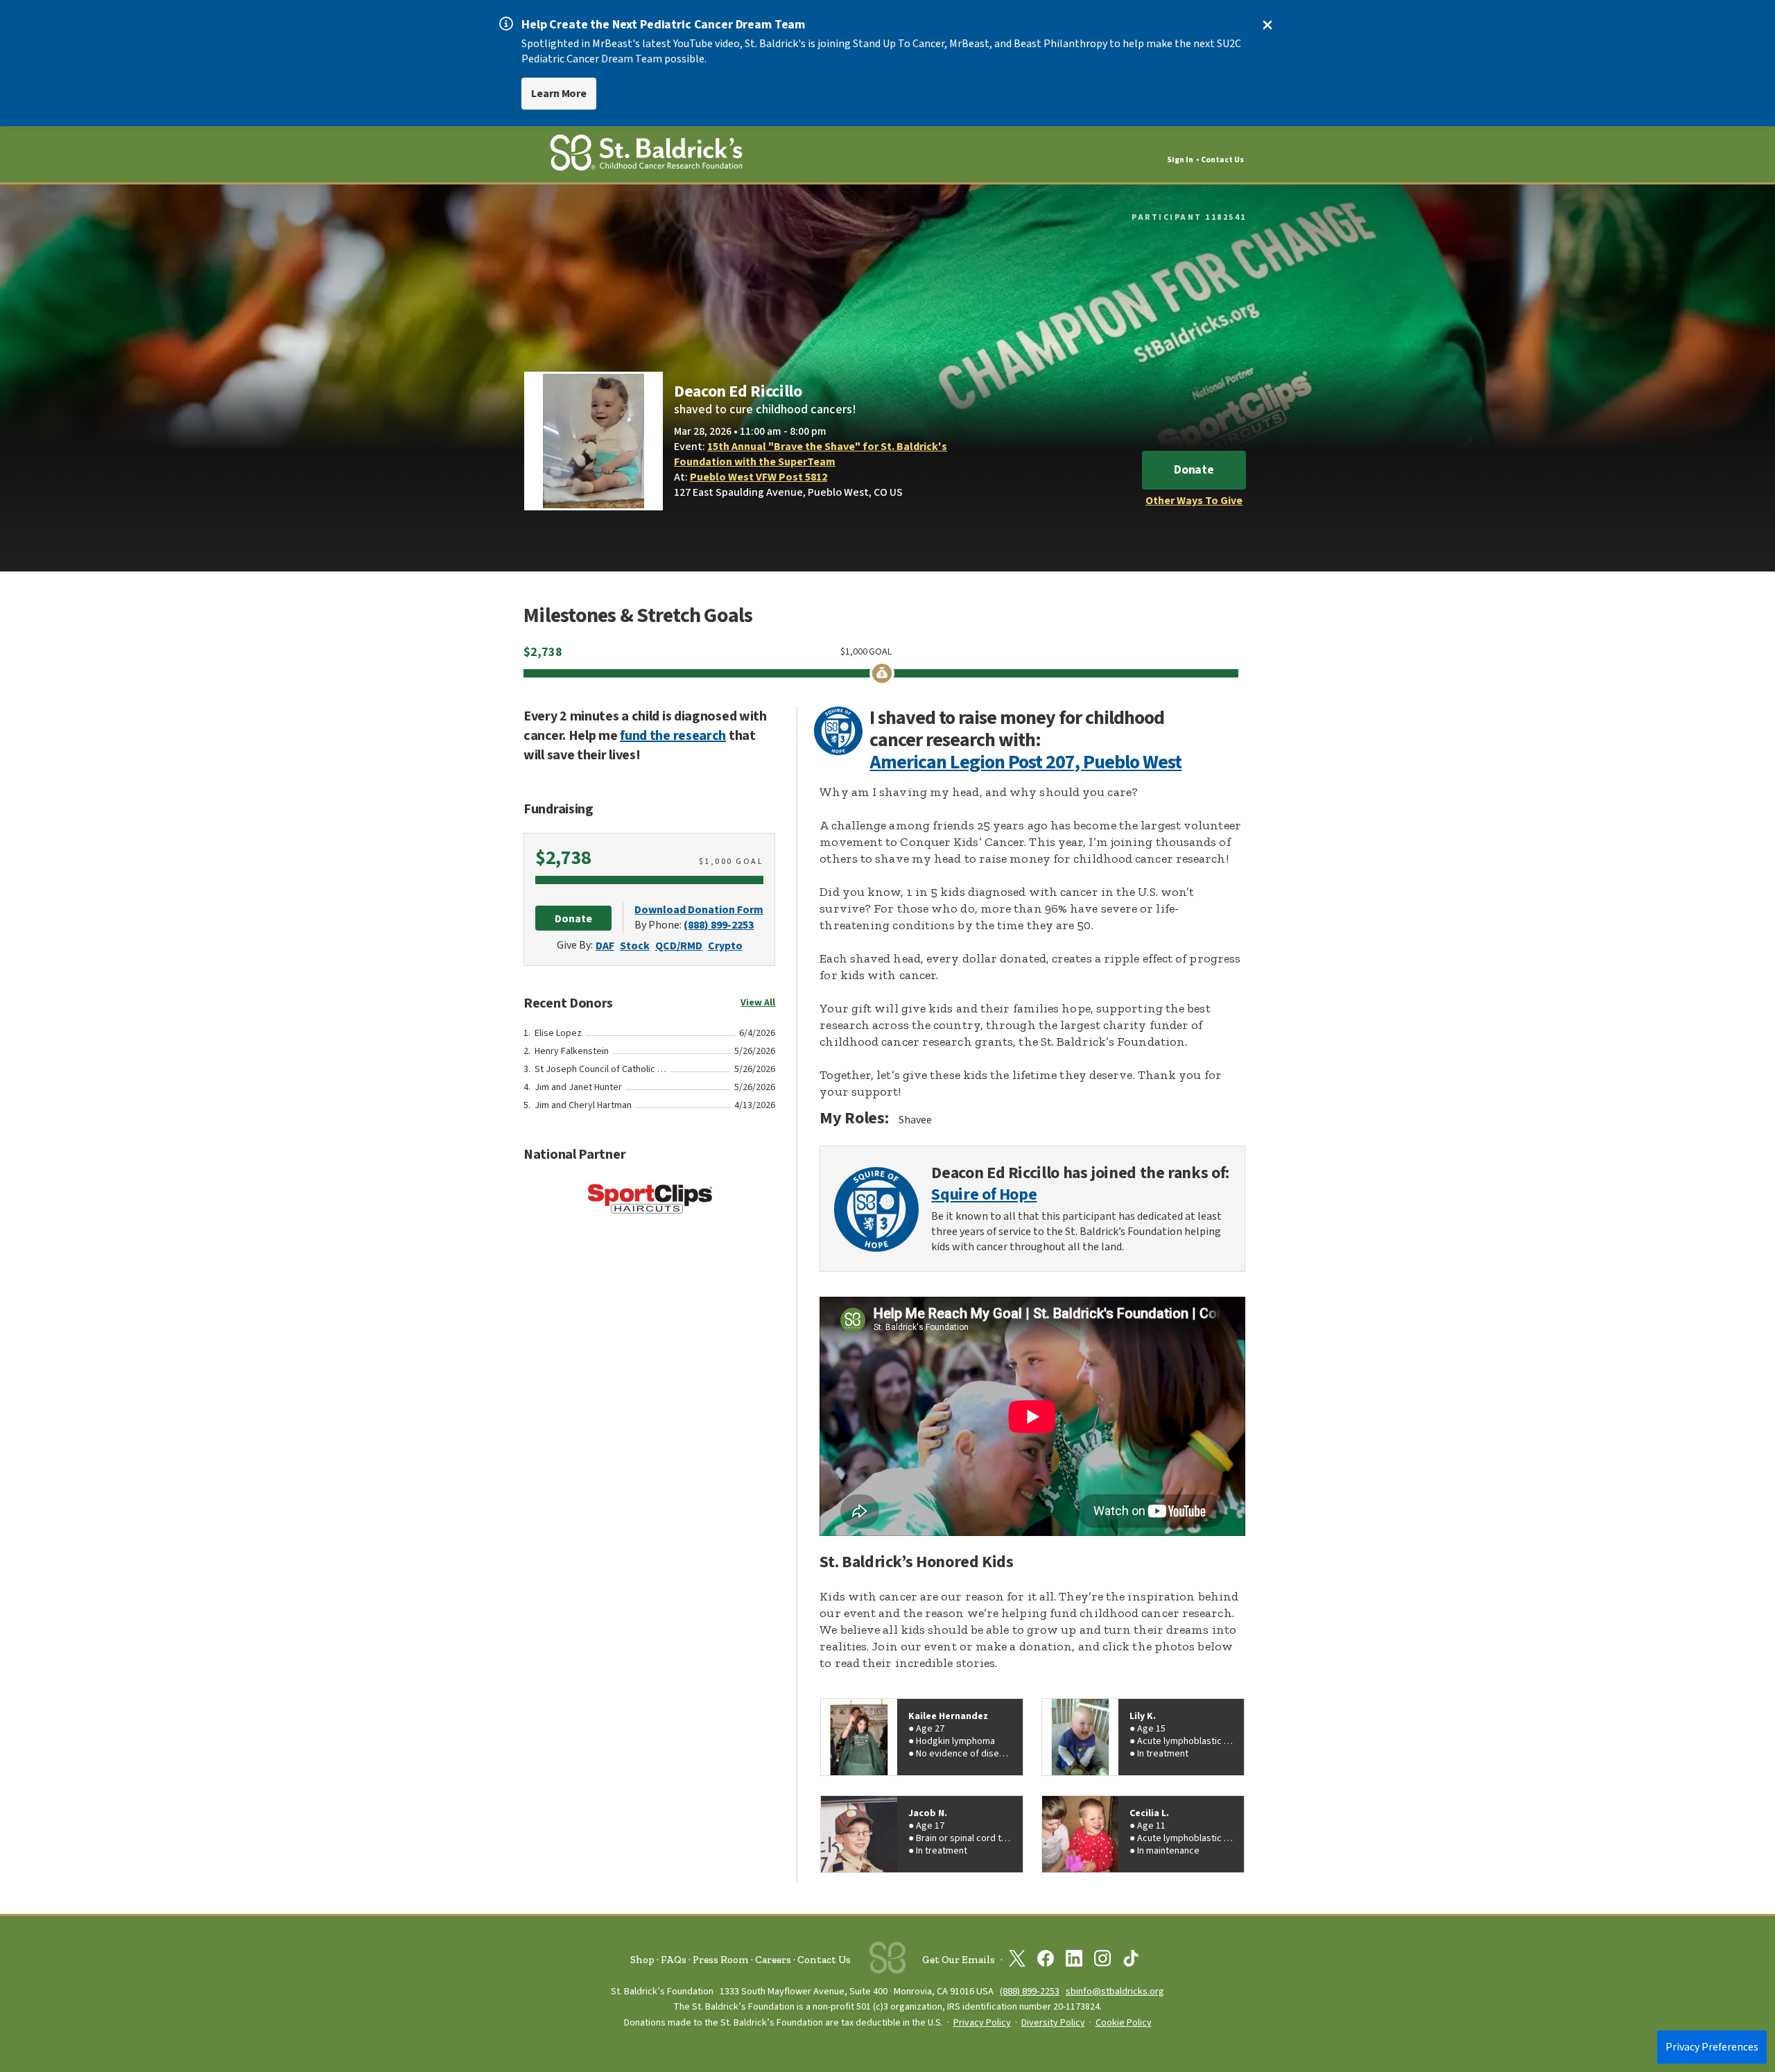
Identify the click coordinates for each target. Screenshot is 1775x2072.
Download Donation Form (699, 910)
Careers (773, 1960)
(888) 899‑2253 (1030, 1991)
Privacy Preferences (1712, 2047)
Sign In (1180, 160)
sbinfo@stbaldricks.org (1115, 1991)
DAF (605, 946)
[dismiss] (1267, 25)
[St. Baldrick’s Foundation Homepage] (646, 155)
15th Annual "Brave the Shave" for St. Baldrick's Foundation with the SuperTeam (811, 454)
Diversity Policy (1053, 2023)
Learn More (559, 94)
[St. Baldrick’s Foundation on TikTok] (1131, 1961)
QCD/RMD (679, 946)
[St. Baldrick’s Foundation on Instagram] (1102, 1961)
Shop (642, 1960)
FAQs (674, 1960)
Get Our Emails (959, 1960)
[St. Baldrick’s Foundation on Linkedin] (1074, 1961)
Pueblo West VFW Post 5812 (759, 477)
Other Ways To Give (1194, 501)
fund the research (673, 736)
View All (758, 1003)
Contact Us (1222, 160)
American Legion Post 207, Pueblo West (1025, 762)
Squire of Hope (984, 1195)
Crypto (725, 946)
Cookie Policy (1124, 2023)
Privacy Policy (982, 2023)
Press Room (721, 1960)
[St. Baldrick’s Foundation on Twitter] (1017, 1961)
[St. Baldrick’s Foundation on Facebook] (1046, 1961)
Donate (1194, 470)
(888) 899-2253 (719, 925)
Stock (635, 946)
